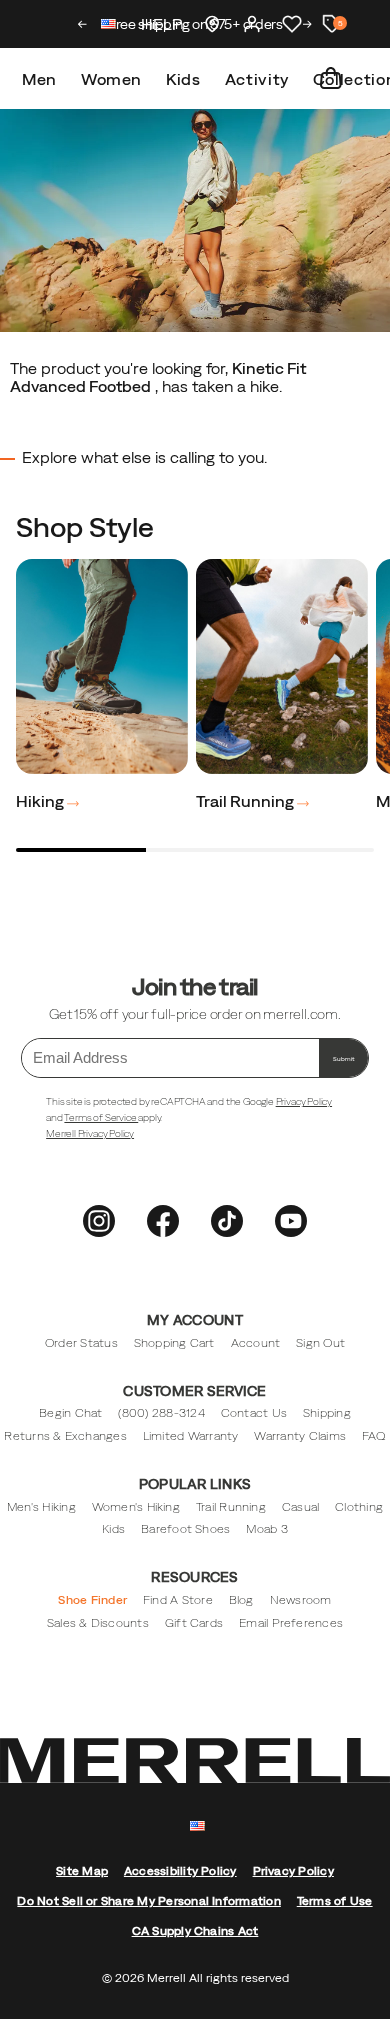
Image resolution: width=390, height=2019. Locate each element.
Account (256, 1343)
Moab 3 (266, 1529)
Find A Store (178, 1600)
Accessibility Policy (180, 1871)
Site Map (82, 1871)
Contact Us (254, 1413)
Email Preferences (291, 1623)
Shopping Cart (174, 1343)
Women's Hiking (136, 1507)
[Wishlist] (292, 24)
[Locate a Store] (212, 24)
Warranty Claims (300, 1436)
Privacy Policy (304, 1101)
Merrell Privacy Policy (90, 1133)
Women (111, 79)
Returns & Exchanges (65, 1436)
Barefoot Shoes (185, 1529)
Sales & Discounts (98, 1623)
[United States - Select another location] (109, 26)
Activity (257, 79)
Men (39, 79)
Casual (300, 1507)
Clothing (359, 1507)
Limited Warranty (191, 1436)
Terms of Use (335, 1901)
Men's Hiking (41, 1507)
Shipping (327, 1413)
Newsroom (301, 1600)
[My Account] (252, 24)
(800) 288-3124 (161, 1413)
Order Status (81, 1343)
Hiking (41, 801)
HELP (161, 24)
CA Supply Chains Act (195, 1931)
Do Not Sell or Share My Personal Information (148, 1901)
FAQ (374, 1436)
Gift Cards (194, 1623)
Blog (241, 1600)
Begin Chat (70, 1413)
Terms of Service (101, 1117)
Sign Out (320, 1343)
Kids (183, 79)
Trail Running (246, 801)
